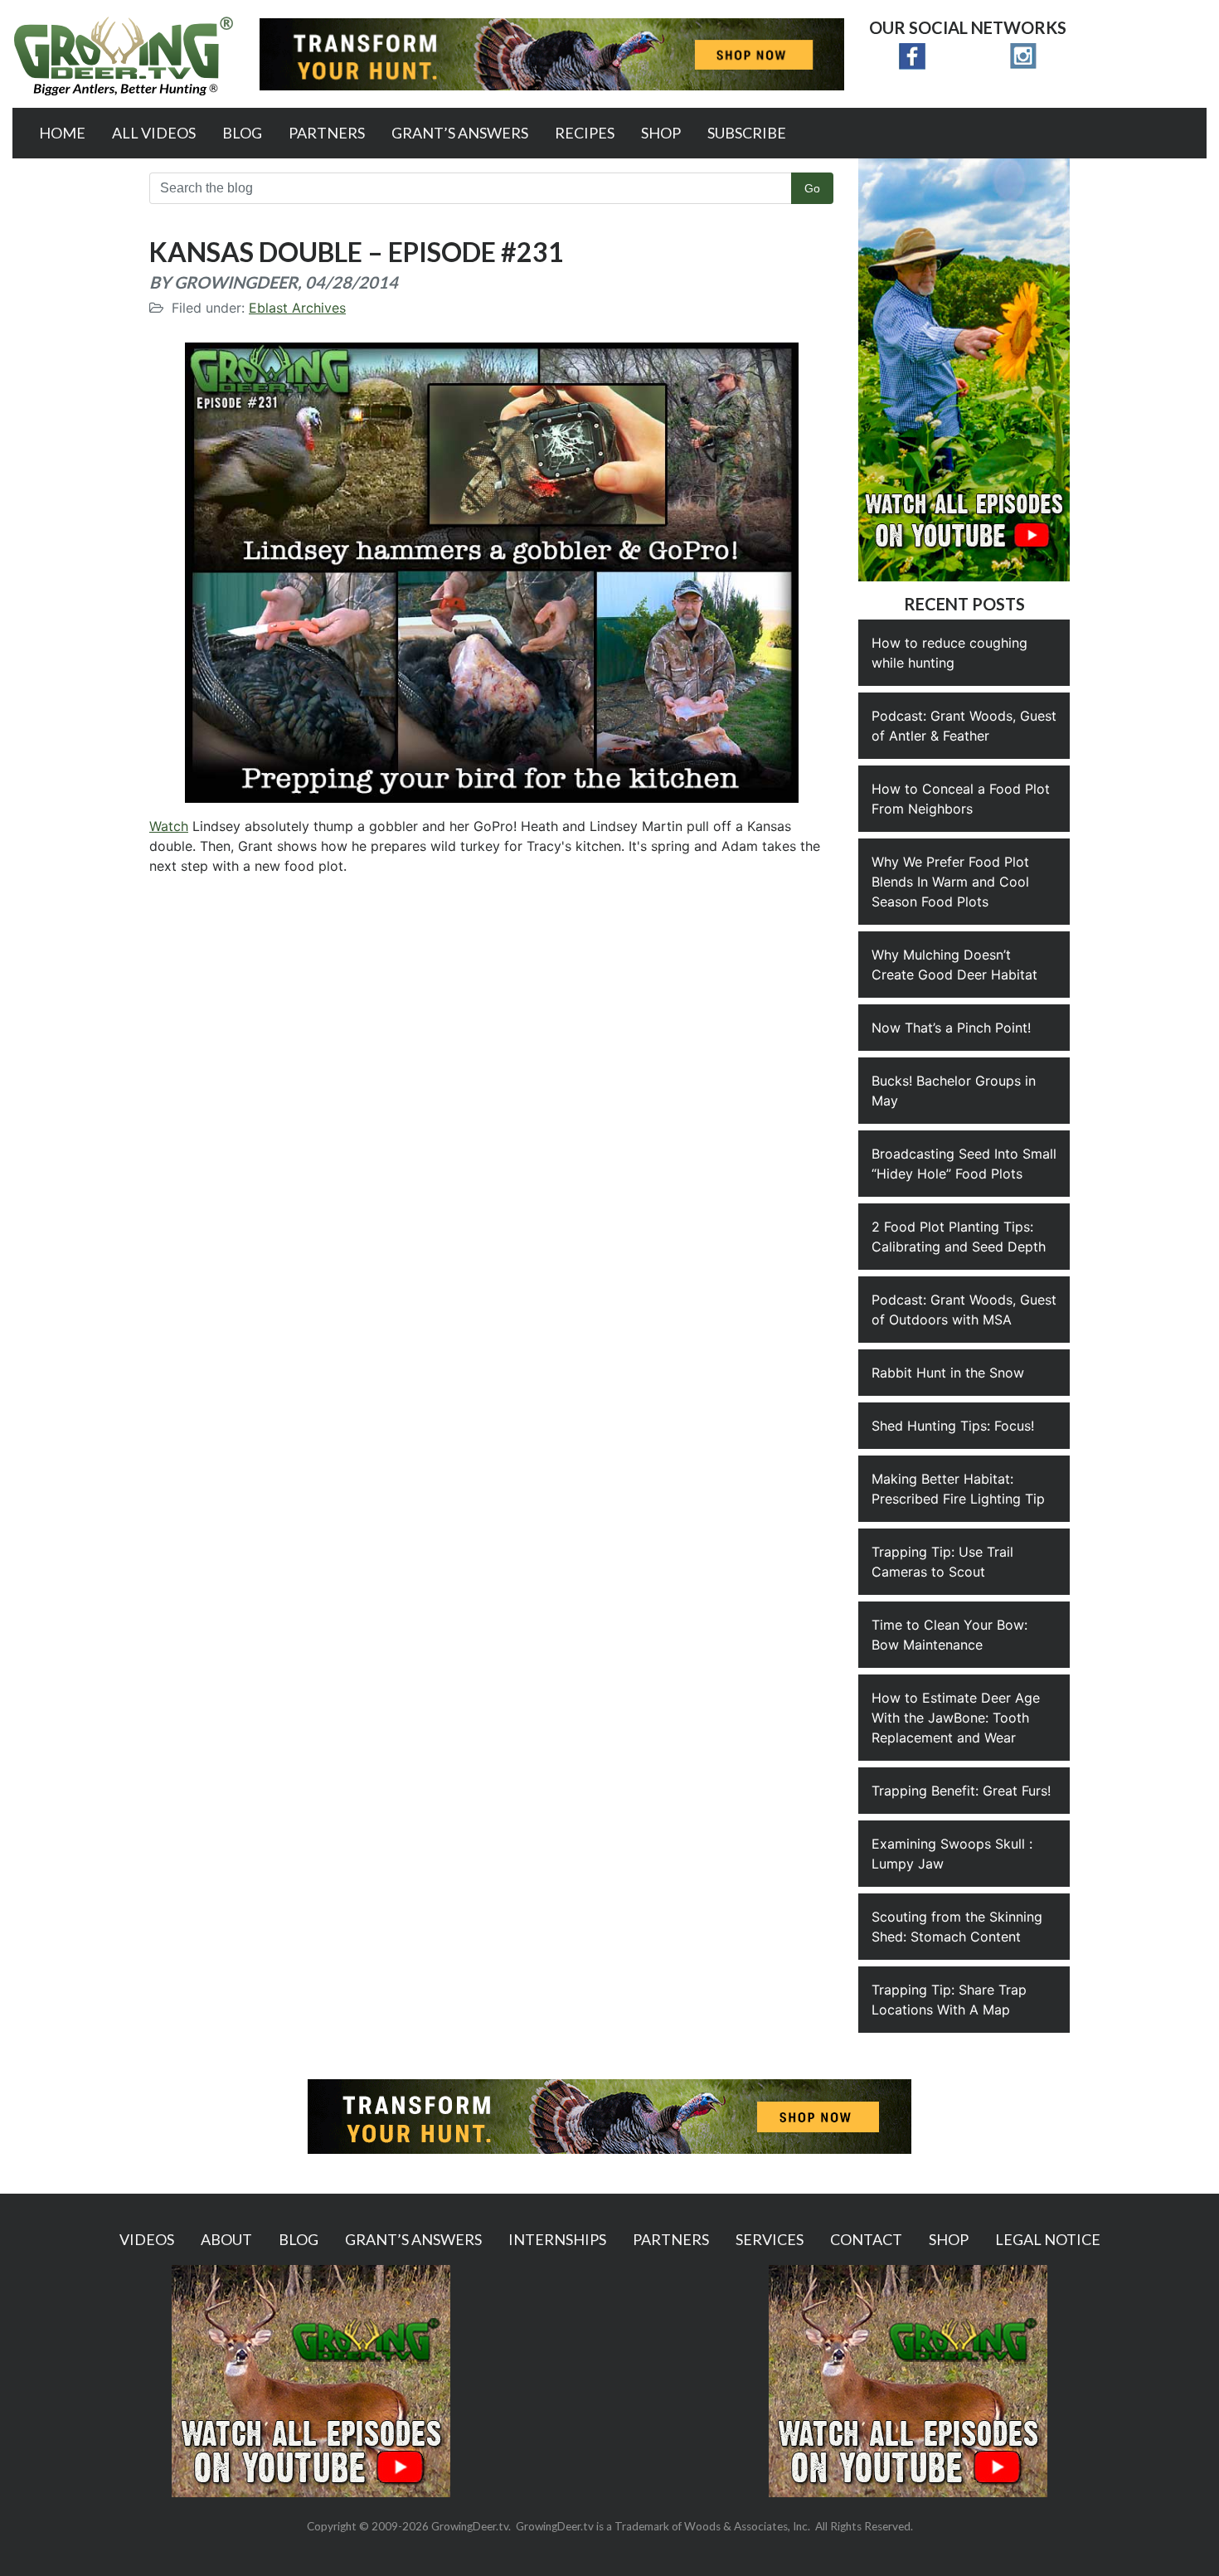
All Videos (154, 133)
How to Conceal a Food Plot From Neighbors (961, 799)
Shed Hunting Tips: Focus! (953, 1426)
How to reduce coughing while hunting (949, 653)
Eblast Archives (297, 308)
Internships (557, 2239)
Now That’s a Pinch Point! (951, 1028)
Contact (866, 2239)
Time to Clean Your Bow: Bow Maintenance (949, 1635)
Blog (242, 133)
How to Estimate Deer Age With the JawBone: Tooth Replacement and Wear (956, 1718)
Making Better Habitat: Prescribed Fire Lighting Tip (958, 1489)
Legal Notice (1048, 2239)
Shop (661, 133)
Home (62, 133)
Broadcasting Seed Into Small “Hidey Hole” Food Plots (964, 1164)
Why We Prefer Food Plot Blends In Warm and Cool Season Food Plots (950, 882)
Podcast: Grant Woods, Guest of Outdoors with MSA (964, 1310)
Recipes (585, 133)
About (226, 2239)
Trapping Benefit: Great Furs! (961, 1791)
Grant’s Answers (460, 133)
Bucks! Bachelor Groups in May (954, 1091)
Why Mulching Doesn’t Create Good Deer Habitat (954, 965)
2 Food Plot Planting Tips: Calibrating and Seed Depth (959, 1237)
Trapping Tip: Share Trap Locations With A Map (949, 2000)
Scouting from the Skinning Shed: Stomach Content (957, 1927)
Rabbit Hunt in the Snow (948, 1373)
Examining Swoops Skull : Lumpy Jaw (952, 1854)
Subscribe (747, 133)
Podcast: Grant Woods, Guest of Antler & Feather (964, 726)
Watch (169, 826)
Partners (327, 133)
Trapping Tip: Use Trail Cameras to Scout (942, 1562)
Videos (147, 2239)
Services (770, 2239)
